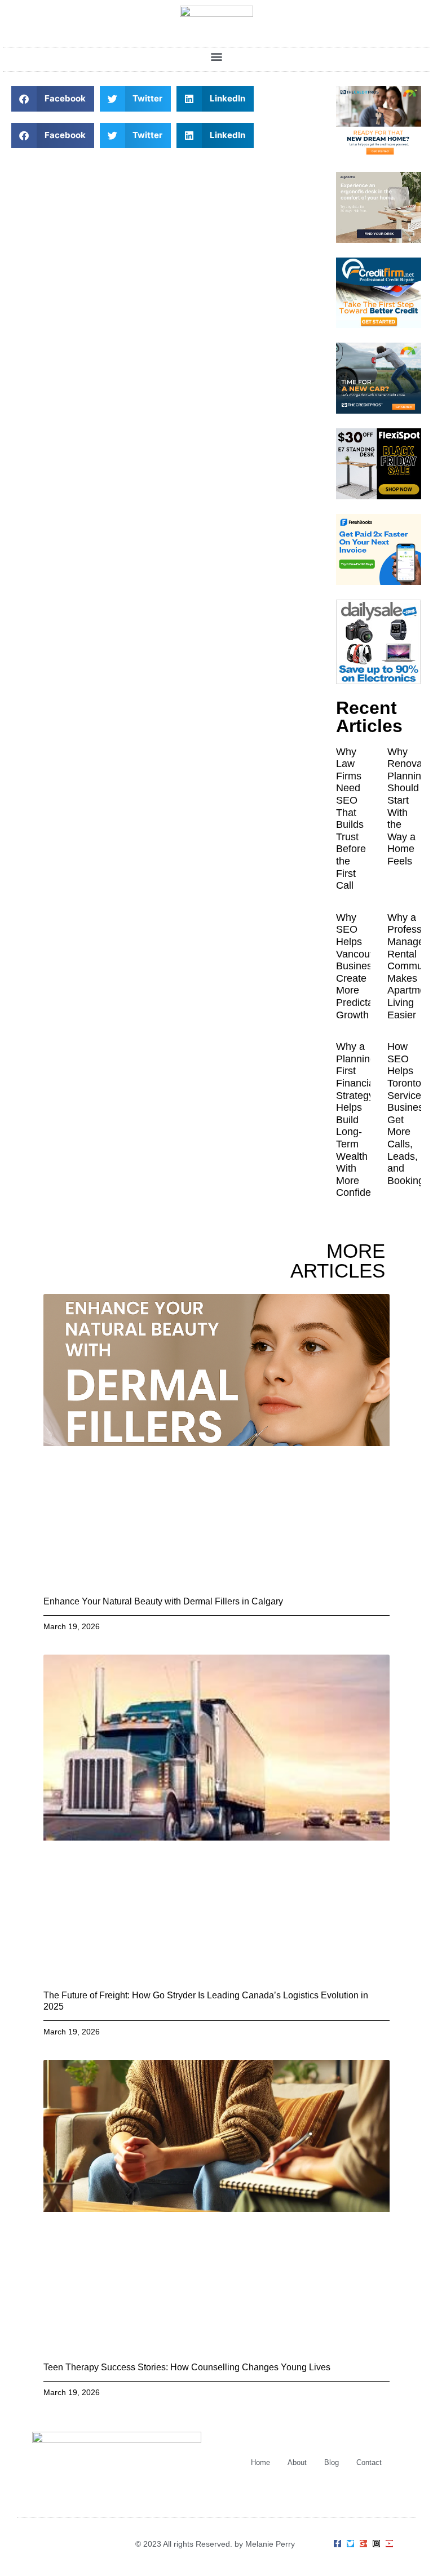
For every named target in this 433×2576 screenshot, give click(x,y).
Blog (332, 2462)
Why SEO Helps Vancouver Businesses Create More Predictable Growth (362, 966)
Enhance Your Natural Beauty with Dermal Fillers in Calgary (163, 1601)
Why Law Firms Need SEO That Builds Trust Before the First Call (351, 819)
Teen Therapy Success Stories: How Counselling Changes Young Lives (187, 2367)
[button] (217, 57)
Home (260, 2462)
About (297, 2462)
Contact (369, 2462)
